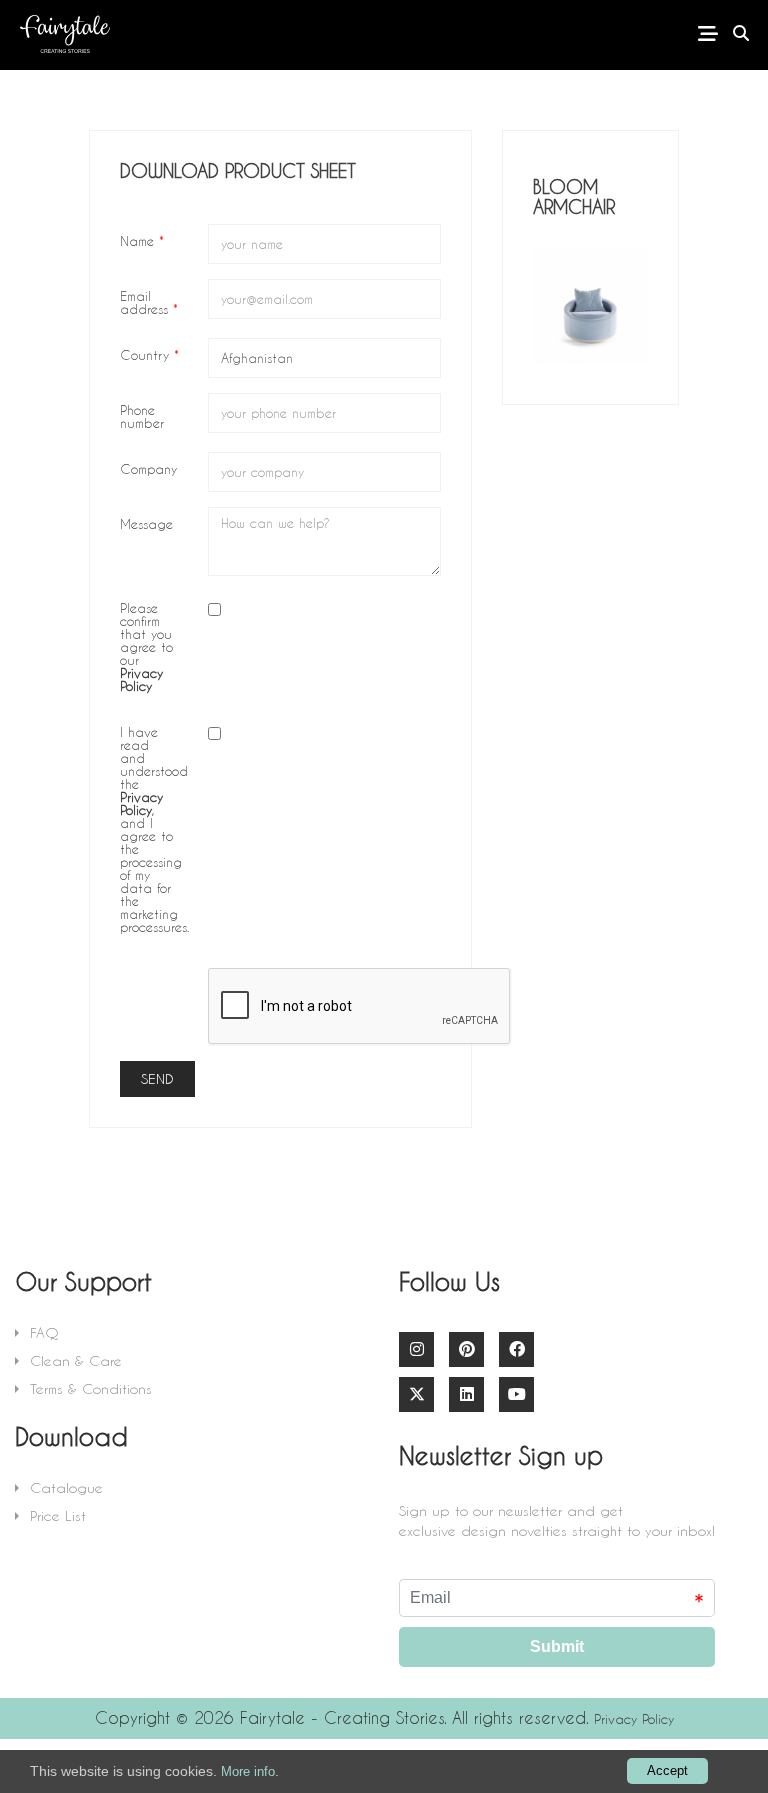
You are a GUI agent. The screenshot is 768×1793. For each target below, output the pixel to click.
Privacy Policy (634, 1718)
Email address (149, 301)
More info (248, 1771)
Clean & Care (76, 1360)
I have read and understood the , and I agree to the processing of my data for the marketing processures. (154, 828)
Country (149, 354)
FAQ (44, 1332)
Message (146, 523)
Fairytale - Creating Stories (342, 1717)
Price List (58, 1515)
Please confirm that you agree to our (146, 646)
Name (142, 240)
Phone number (142, 415)
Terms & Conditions (91, 1388)
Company (148, 468)
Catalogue (66, 1487)
